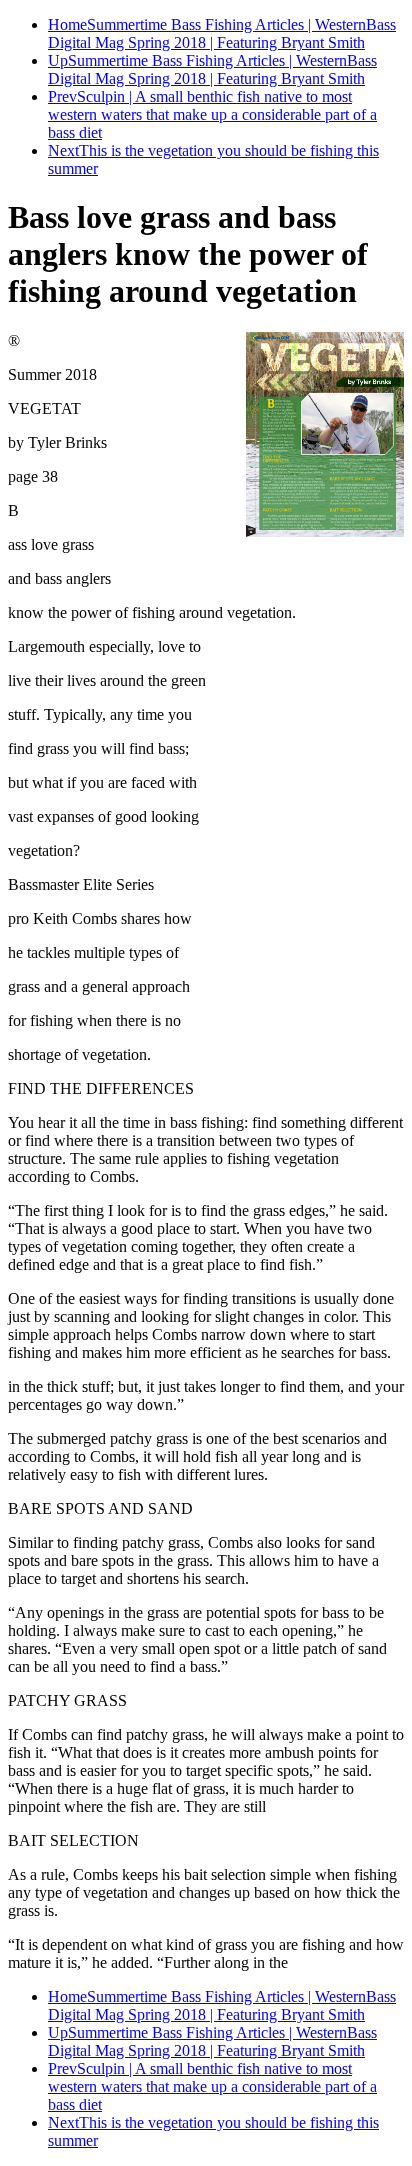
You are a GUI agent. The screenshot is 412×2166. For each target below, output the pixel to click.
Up (58, 60)
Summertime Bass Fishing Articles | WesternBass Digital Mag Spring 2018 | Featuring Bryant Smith (222, 33)
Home (67, 24)
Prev (62, 96)
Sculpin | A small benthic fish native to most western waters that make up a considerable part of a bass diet (212, 114)
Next (63, 150)
